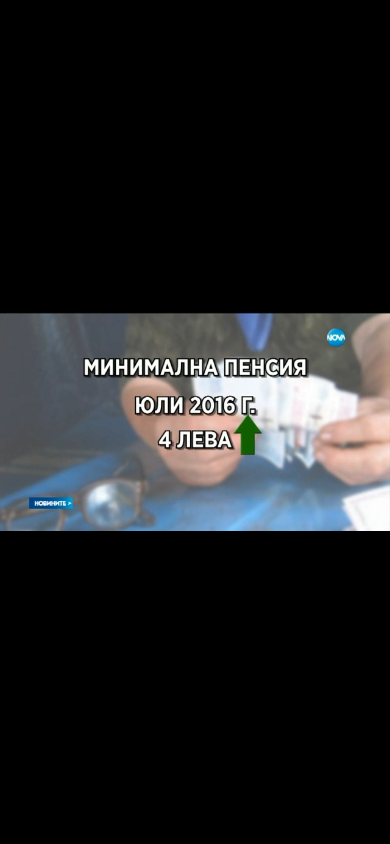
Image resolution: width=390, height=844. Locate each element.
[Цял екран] (311, 818)
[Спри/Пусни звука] (75, 818)
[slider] (96, 790)
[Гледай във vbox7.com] (353, 818)
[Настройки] (351, 35)
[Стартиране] (33, 818)
